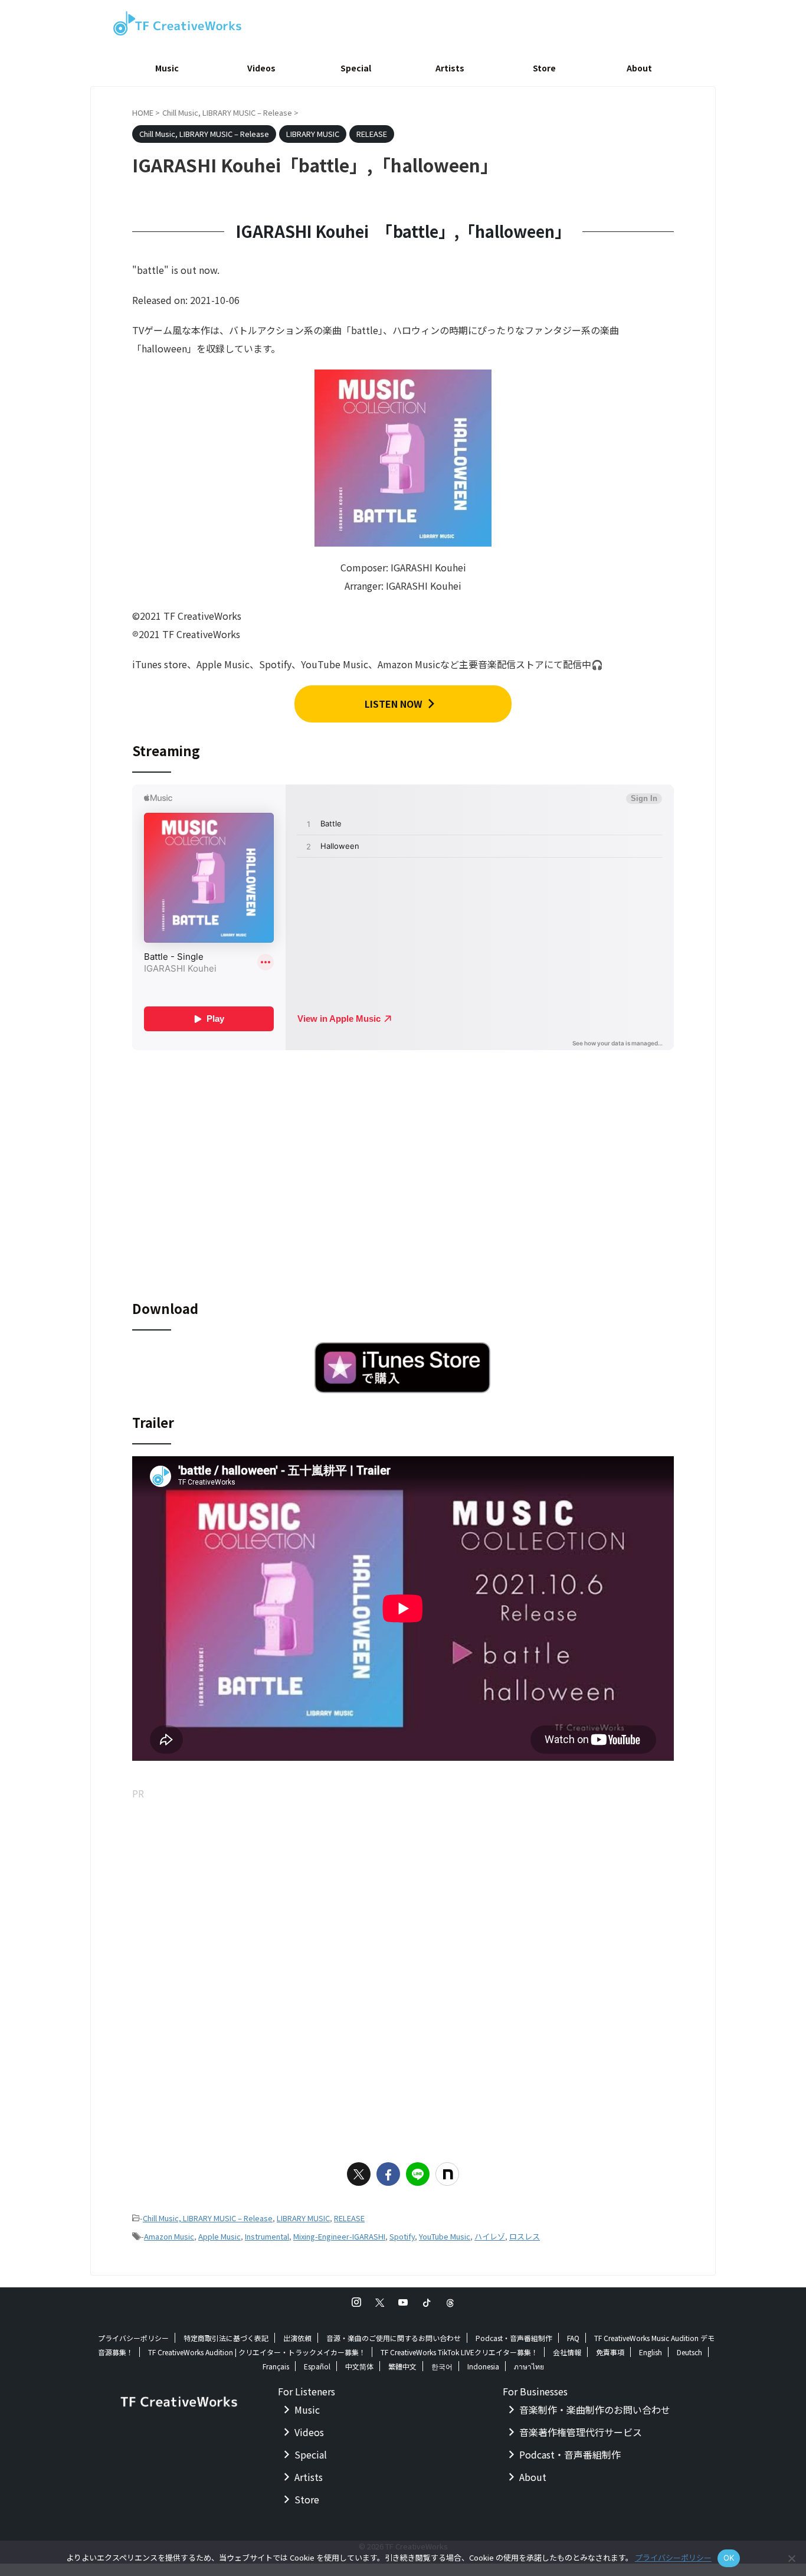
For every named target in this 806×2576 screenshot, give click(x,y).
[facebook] (388, 2174)
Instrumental (267, 2236)
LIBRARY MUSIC (303, 2218)
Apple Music (219, 2236)
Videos (261, 68)
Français (276, 2366)
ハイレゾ (490, 2236)
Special (356, 68)
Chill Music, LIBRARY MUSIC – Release (208, 2218)
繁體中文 (402, 2366)
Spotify (402, 2236)
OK (729, 2558)
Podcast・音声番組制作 (514, 2338)
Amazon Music (169, 2236)
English (651, 2352)
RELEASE (349, 2218)
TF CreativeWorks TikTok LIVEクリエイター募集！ (459, 2352)
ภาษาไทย (529, 2366)
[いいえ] (791, 2558)
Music (167, 68)
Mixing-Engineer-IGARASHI (339, 2236)
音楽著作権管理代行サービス (581, 2432)
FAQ (573, 2338)
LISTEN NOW (394, 704)
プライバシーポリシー (133, 2338)
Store (544, 68)
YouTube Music (445, 2236)
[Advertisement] (403, 1885)
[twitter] (359, 2174)
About (639, 68)
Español (317, 2366)
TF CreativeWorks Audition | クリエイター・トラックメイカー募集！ (257, 2352)
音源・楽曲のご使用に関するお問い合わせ (394, 2338)
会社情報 (567, 2352)
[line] (418, 2174)
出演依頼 (297, 2338)
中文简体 (359, 2366)
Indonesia (483, 2366)
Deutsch (689, 2352)
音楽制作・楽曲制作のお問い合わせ (595, 2410)
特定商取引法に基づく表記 (226, 2338)
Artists (450, 68)
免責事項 (610, 2352)
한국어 (442, 2366)
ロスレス (525, 2236)
